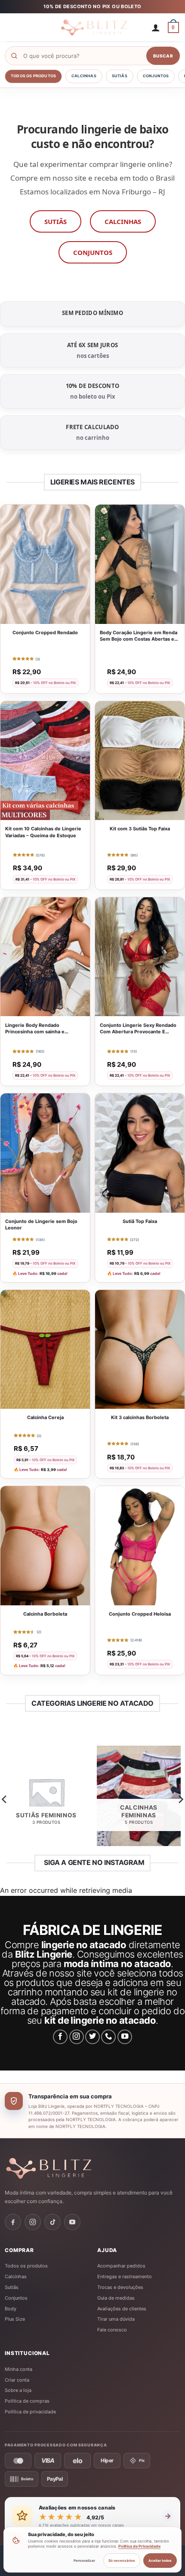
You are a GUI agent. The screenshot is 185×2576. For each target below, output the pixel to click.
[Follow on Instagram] (77, 2037)
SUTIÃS (55, 221)
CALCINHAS (123, 221)
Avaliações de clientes (122, 2309)
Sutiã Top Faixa (140, 1221)
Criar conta (17, 2380)
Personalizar (84, 2561)
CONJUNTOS (93, 252)
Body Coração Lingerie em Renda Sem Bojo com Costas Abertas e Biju (139, 636)
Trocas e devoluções (120, 2287)
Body (11, 2309)
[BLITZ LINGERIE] (92, 2168)
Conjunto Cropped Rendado (45, 633)
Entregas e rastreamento (125, 2276)
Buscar (163, 56)
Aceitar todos (160, 2561)
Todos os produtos (33, 76)
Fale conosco (112, 2330)
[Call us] (108, 2037)
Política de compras (27, 2401)
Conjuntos (156, 76)
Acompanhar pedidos (121, 2266)
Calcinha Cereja (45, 1417)
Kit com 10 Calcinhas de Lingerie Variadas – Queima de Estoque (43, 832)
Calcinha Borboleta (45, 1614)
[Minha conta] (156, 27)
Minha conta (18, 2369)
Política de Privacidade (139, 2546)
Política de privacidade (30, 2412)
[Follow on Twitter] (92, 2037)
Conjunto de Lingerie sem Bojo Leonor (41, 1225)
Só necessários (122, 2561)
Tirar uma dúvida (116, 2319)
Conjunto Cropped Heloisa (140, 1614)
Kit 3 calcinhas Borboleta (140, 1417)
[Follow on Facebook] (60, 2037)
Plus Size (15, 2319)
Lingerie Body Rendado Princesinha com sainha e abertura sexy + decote (35, 1029)
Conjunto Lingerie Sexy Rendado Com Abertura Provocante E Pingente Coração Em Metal (138, 1029)
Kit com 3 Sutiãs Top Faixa (140, 829)
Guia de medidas (116, 2298)
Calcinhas (84, 76)
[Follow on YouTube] (125, 2037)
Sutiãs (120, 76)
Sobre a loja (18, 2390)
